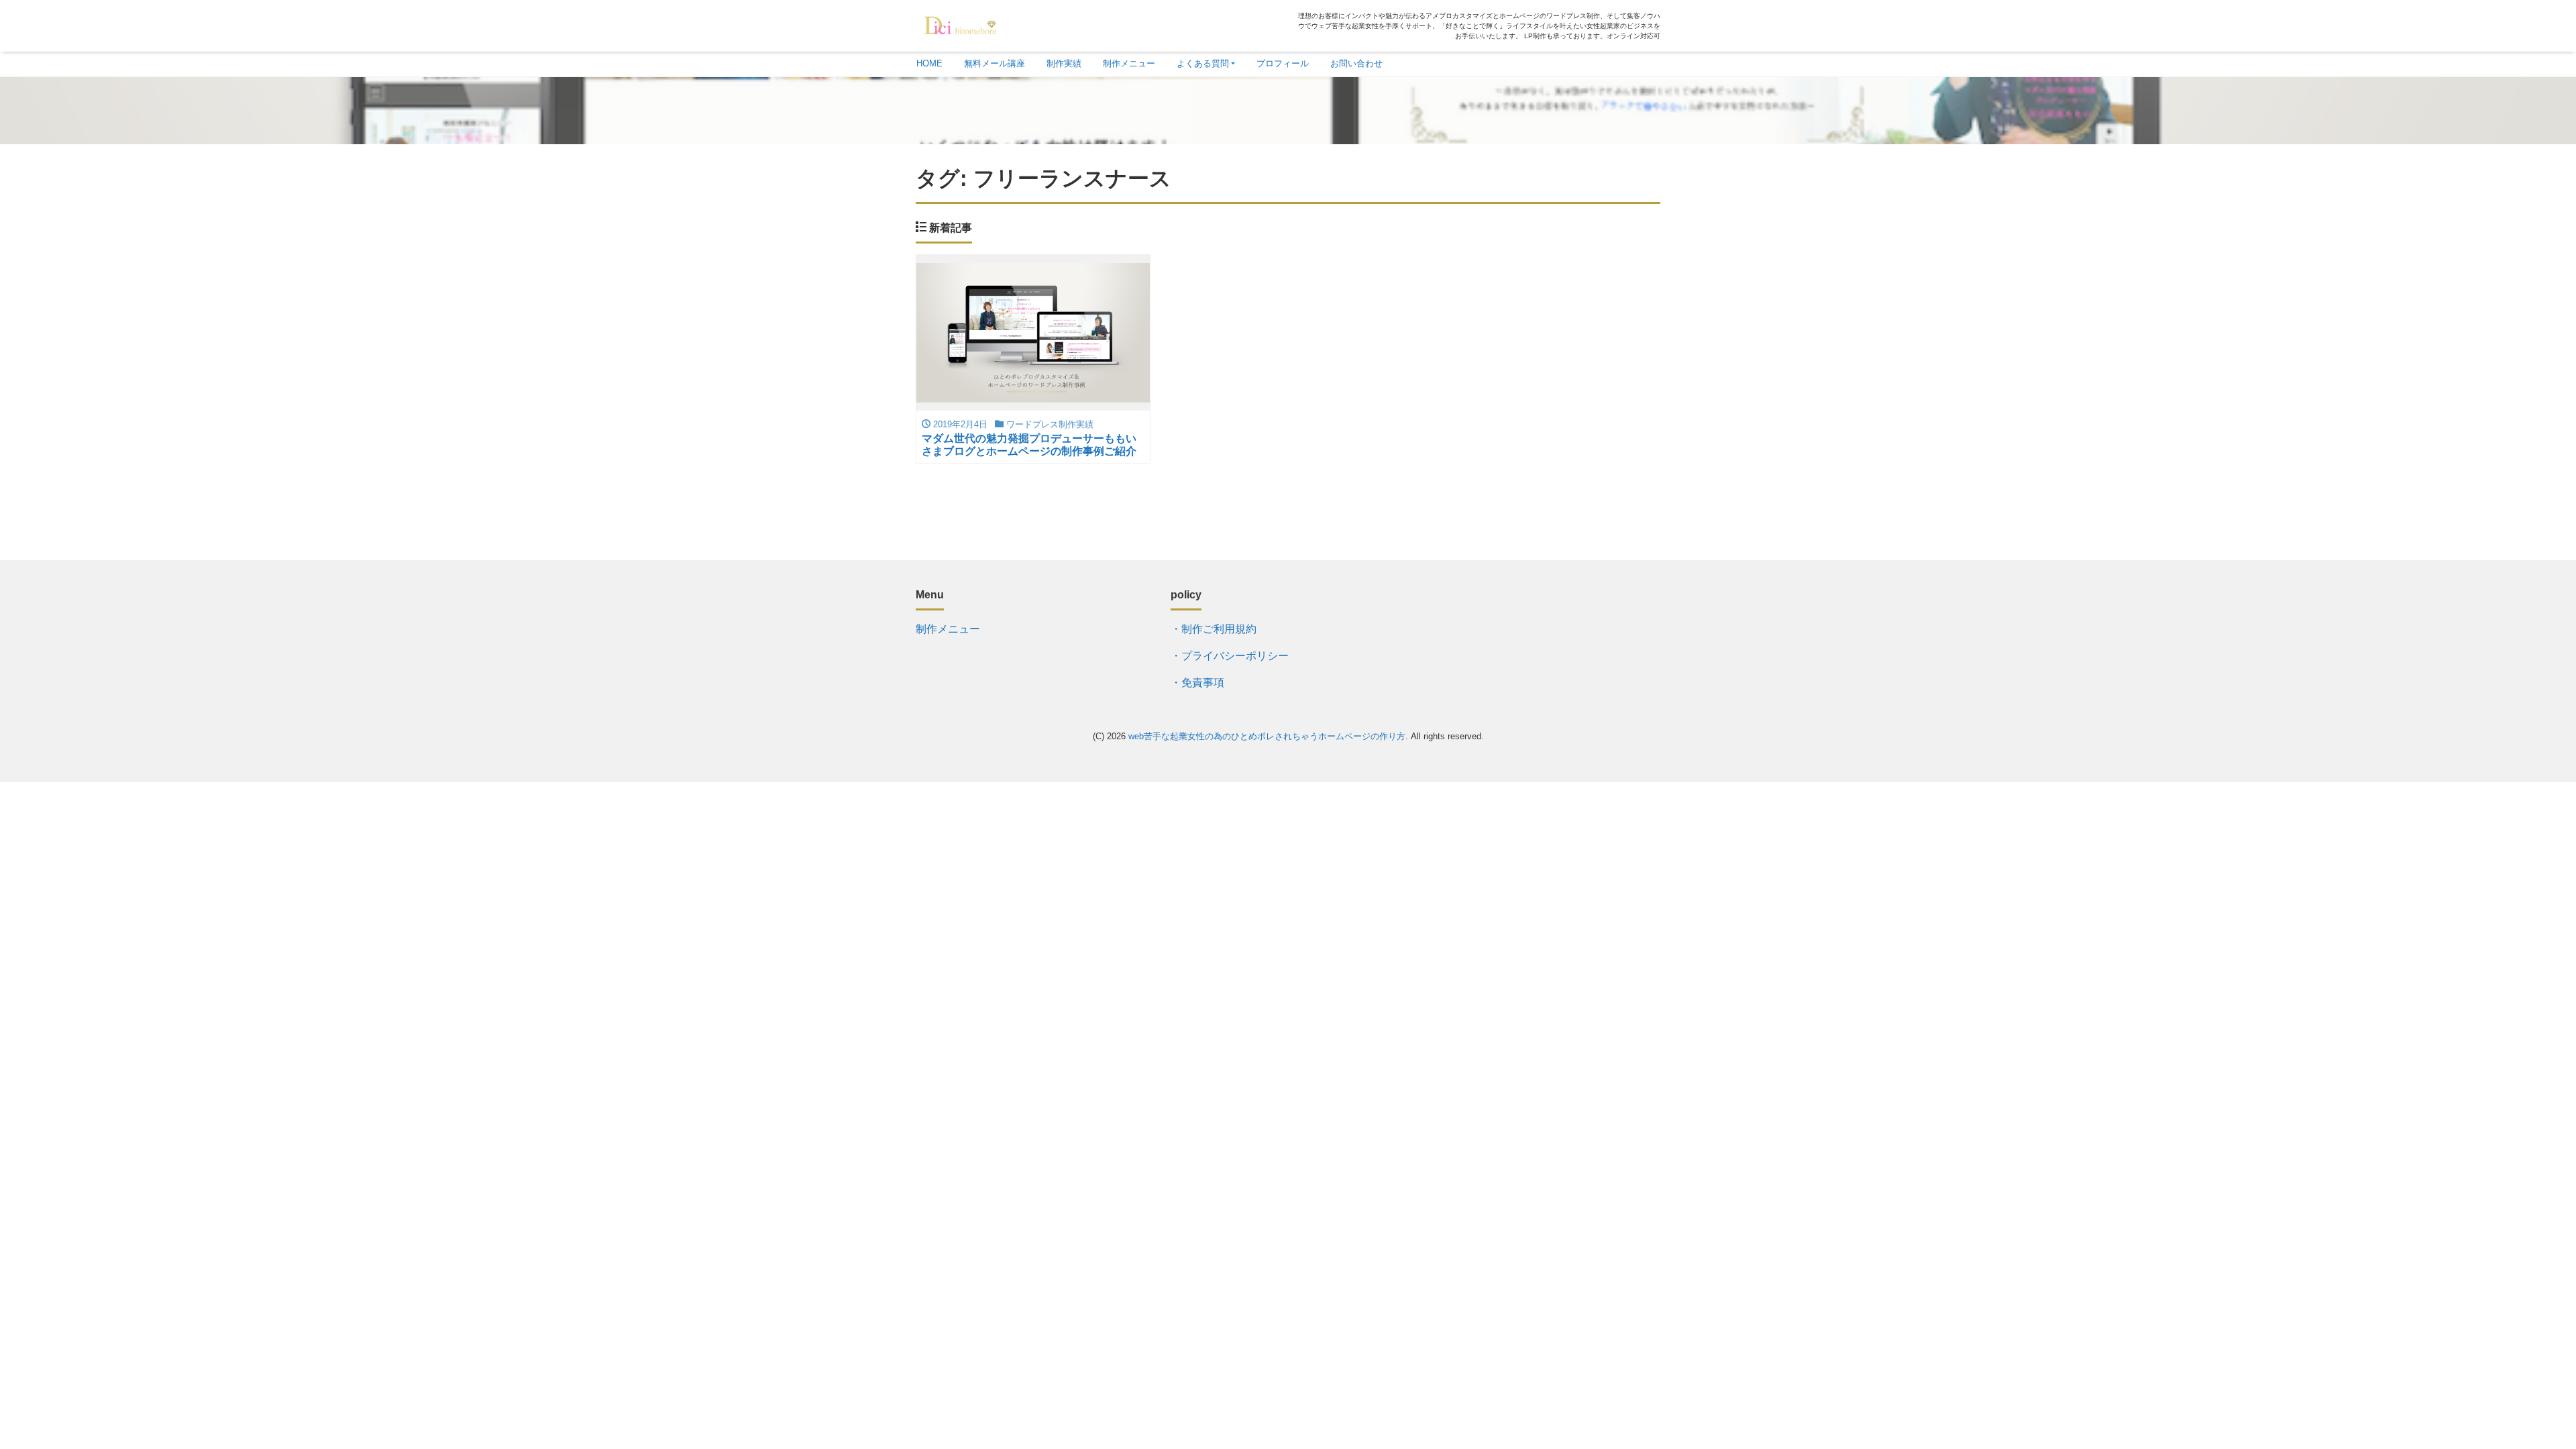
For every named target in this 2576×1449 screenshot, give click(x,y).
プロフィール (1283, 63)
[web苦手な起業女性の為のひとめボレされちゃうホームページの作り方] (963, 22)
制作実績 (1064, 63)
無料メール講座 (995, 63)
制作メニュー (1129, 63)
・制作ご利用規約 (1214, 629)
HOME (929, 63)
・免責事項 (1197, 683)
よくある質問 (1203, 63)
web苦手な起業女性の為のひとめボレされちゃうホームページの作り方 (1267, 736)
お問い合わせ (1356, 63)
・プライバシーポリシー (1231, 656)
